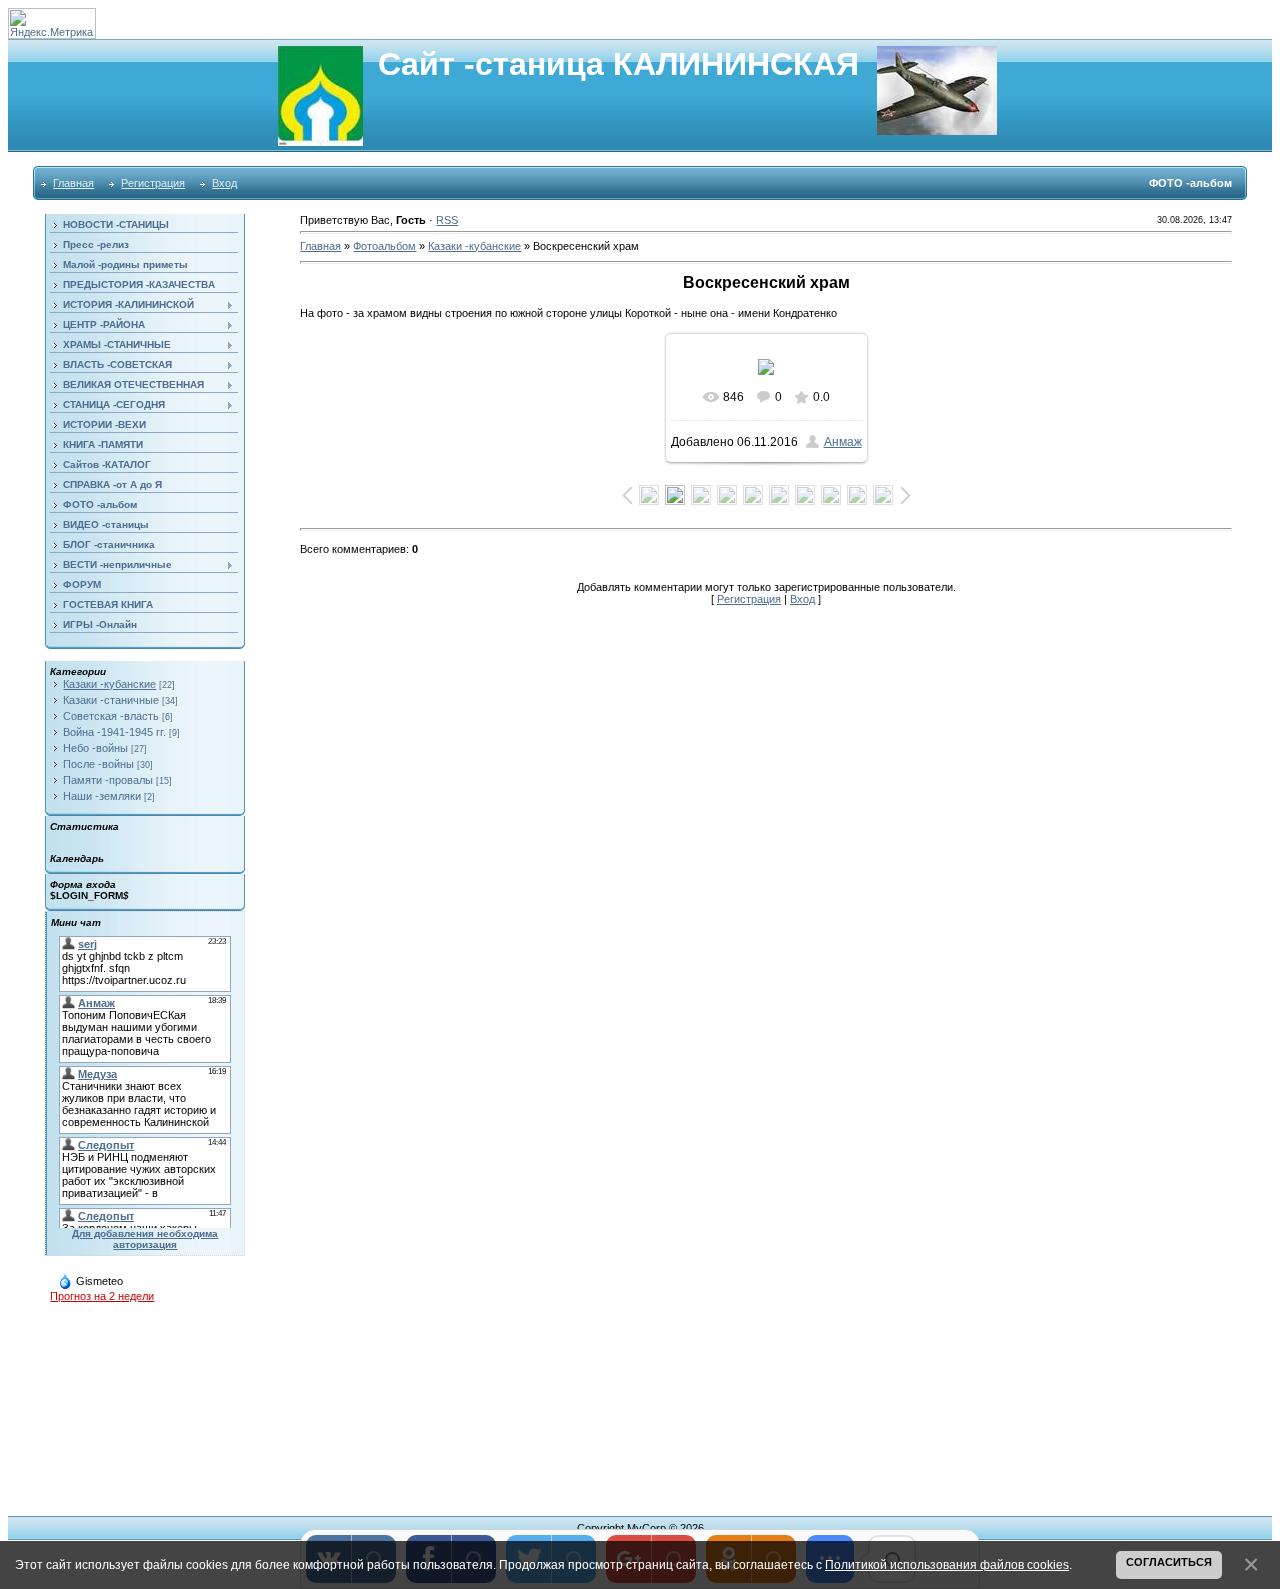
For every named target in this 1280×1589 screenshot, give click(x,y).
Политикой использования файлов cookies (947, 1564)
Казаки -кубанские (109, 684)
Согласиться (1169, 1562)
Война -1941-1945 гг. (114, 732)
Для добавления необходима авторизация (145, 1239)
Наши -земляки (102, 796)
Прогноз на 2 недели (102, 1296)
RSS (447, 220)
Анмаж (843, 442)
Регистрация (153, 183)
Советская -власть (111, 716)
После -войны (98, 764)
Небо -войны (95, 748)
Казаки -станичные (111, 700)
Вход (224, 183)
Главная (73, 183)
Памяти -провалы (108, 780)
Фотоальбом (384, 246)
